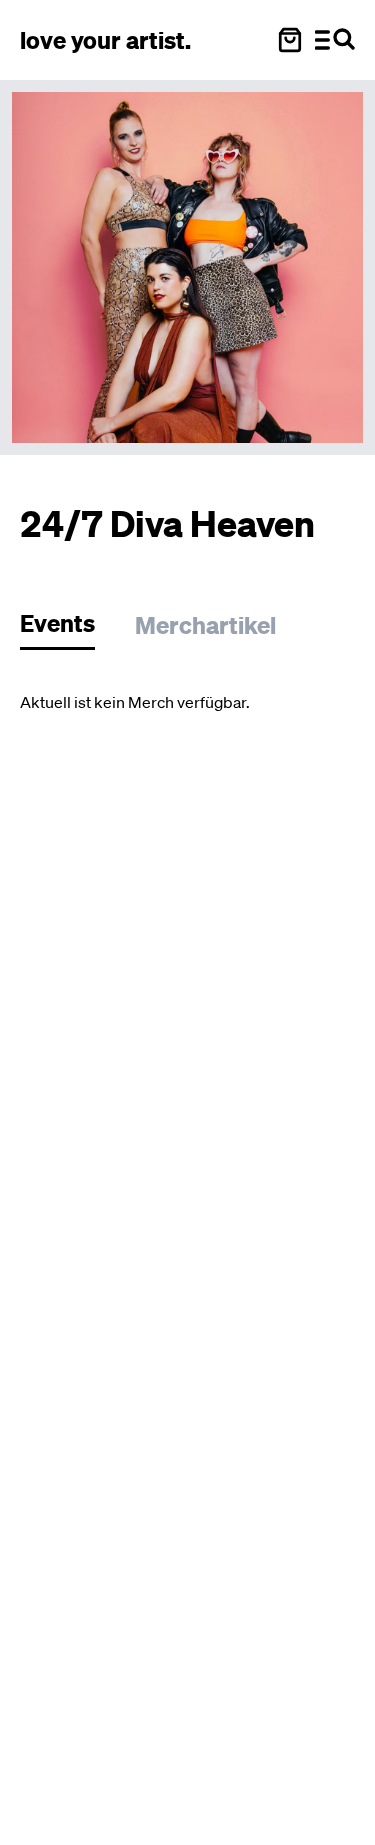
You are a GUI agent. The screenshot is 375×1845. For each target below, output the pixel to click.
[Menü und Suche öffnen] (335, 40)
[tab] (67, 628)
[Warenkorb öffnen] (290, 40)
